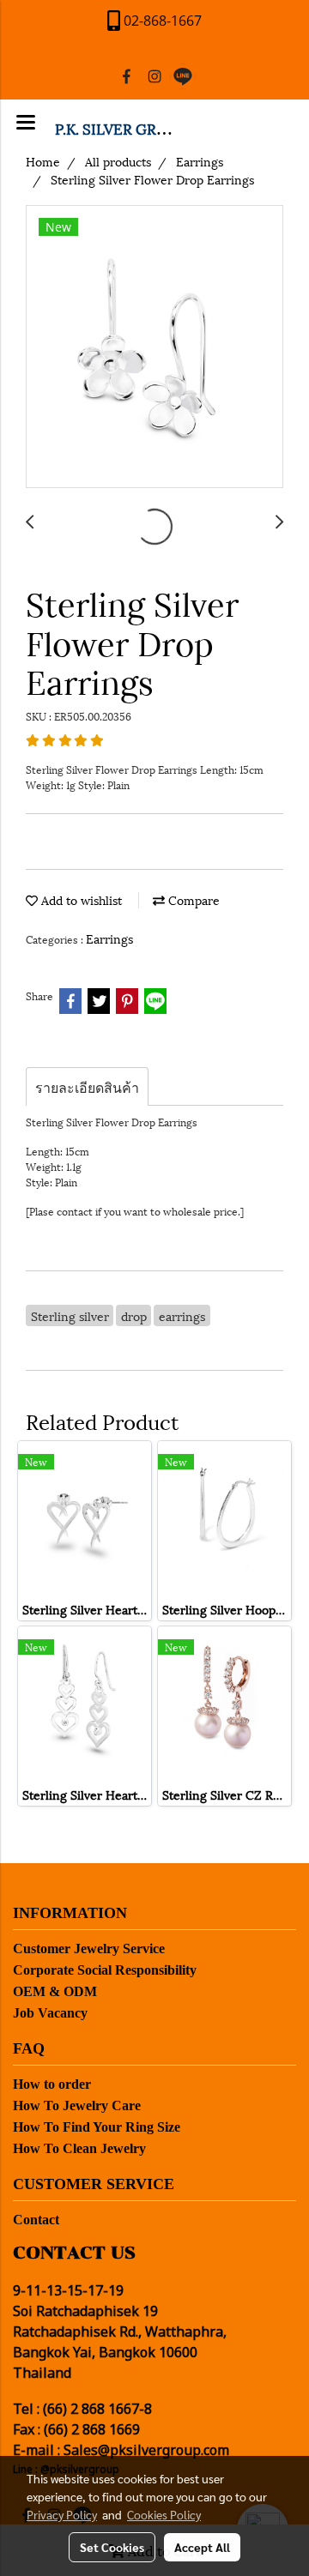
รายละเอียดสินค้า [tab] (87, 1086)
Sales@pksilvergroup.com (146, 2451)
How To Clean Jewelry (79, 2148)
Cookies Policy (164, 2514)
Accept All (202, 2547)
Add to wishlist (80, 899)
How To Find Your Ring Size (97, 2127)
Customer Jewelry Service (89, 1949)
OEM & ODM (55, 1991)
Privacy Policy (62, 2514)
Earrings (109, 938)
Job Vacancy (50, 2013)
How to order (52, 2084)
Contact (36, 2220)
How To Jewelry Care (77, 2105)
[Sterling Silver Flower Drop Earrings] (154, 347)
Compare (192, 899)
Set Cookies (112, 2547)
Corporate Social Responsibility (105, 1970)
